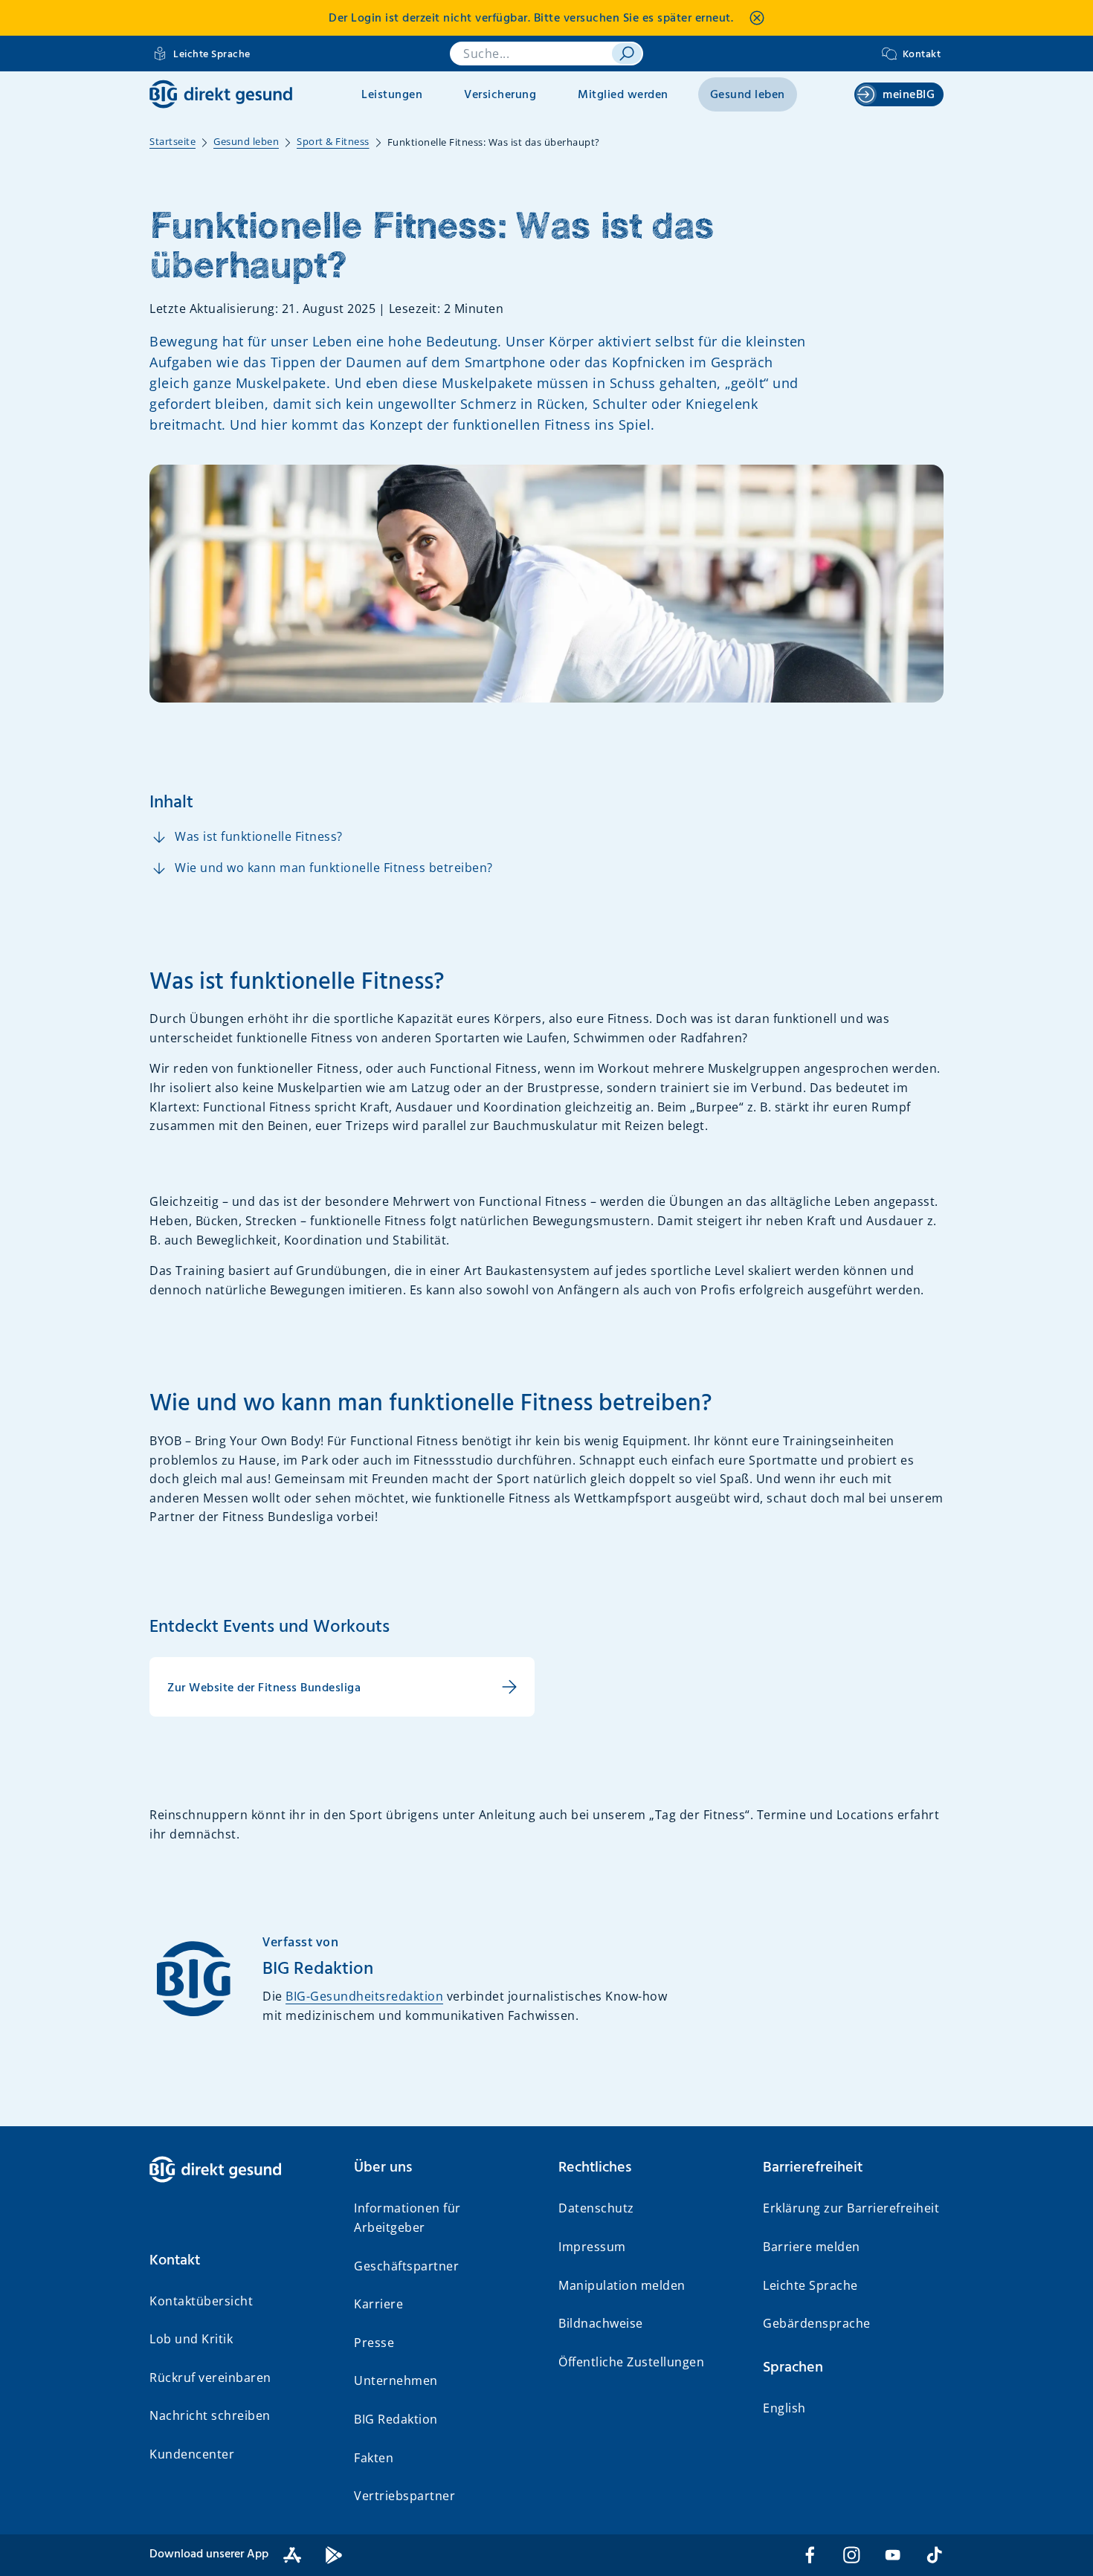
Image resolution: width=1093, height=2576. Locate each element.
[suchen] (627, 54)
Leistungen (392, 95)
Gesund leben (748, 95)
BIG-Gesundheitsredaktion (364, 1996)
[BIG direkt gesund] (221, 94)
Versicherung (500, 95)
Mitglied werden (623, 95)
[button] (240, 2261)
